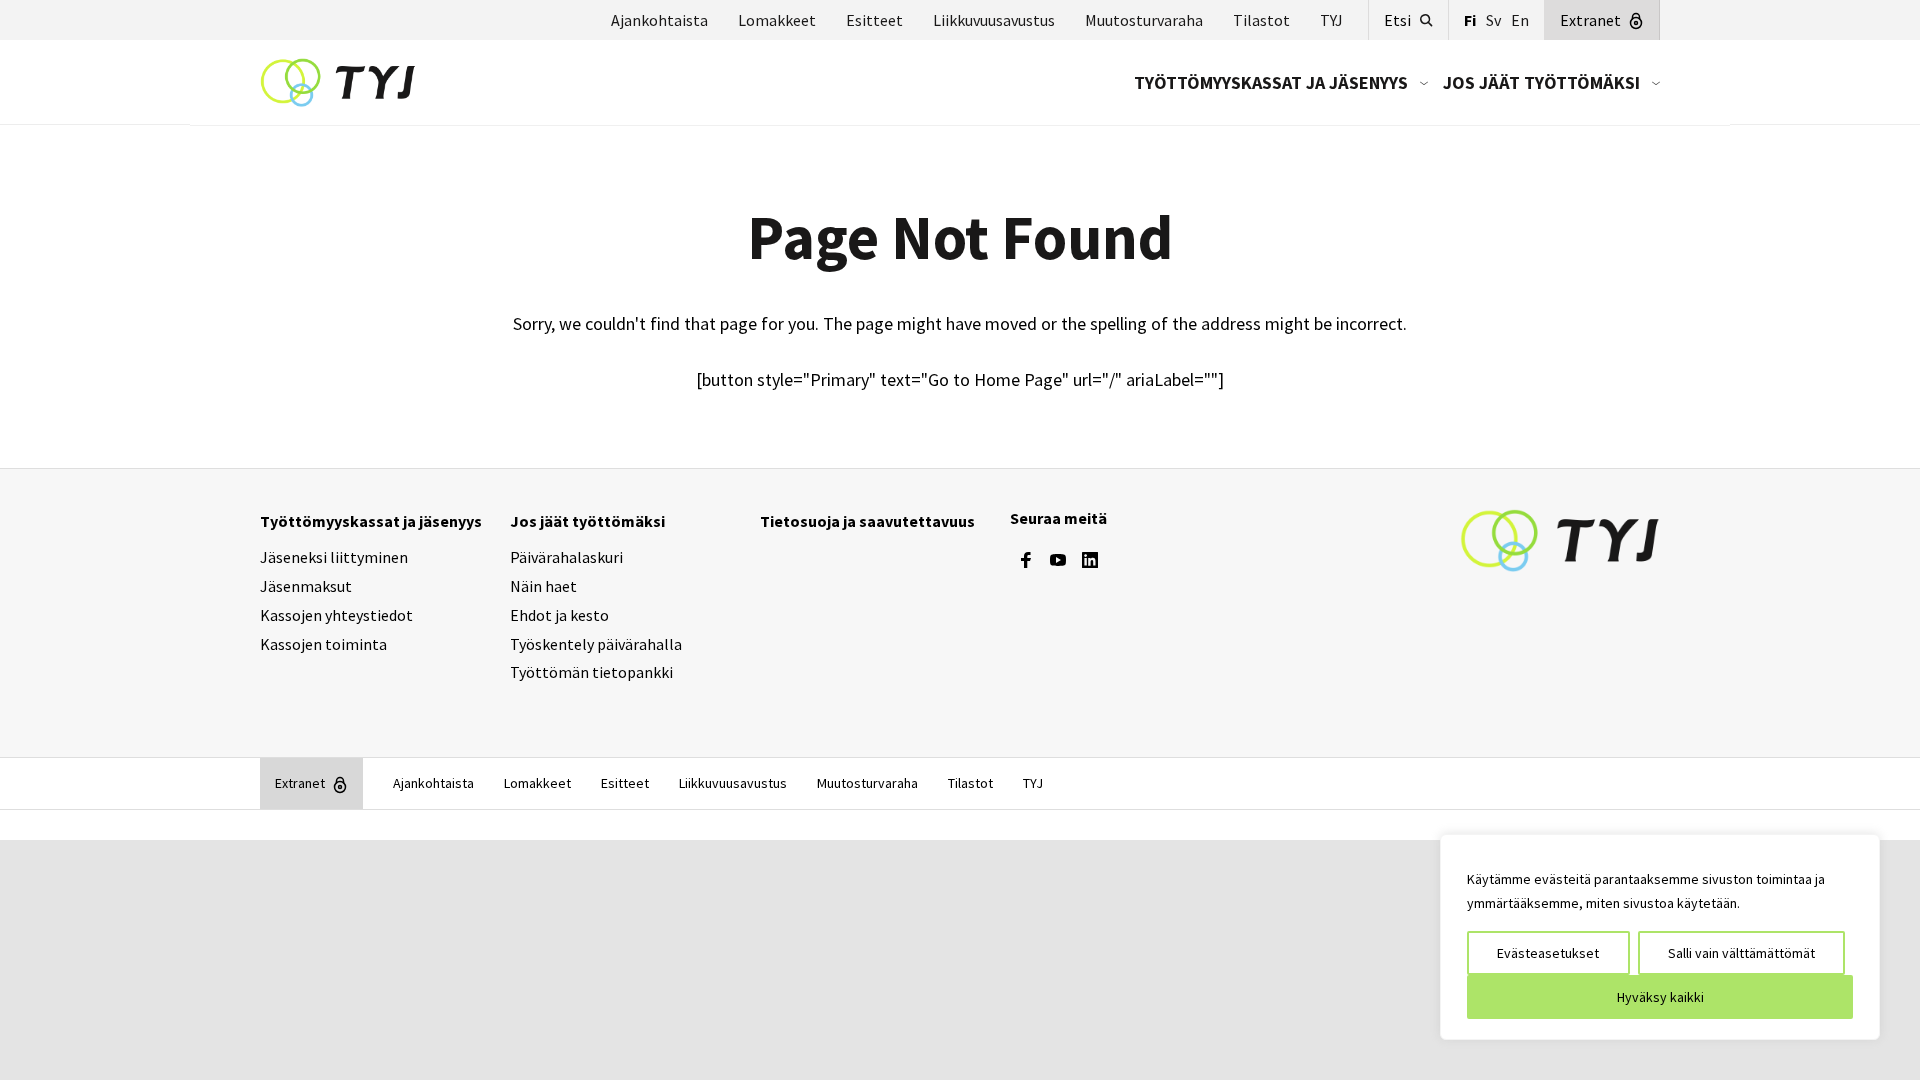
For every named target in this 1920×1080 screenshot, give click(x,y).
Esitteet (874, 20)
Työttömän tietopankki (591, 672)
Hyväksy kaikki (1660, 997)
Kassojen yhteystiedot (336, 615)
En (1520, 20)
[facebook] (1026, 560)
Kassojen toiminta (323, 644)
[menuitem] (1273, 82)
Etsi (1397, 20)
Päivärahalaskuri (566, 557)
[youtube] (1058, 560)
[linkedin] (1090, 560)
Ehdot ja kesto (559, 615)
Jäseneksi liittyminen (334, 557)
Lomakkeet (777, 20)
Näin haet (543, 586)
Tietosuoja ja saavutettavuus (867, 521)
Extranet (1590, 20)
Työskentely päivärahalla (596, 644)
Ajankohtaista (659, 20)
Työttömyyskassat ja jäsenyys (1271, 82)
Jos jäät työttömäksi (1541, 82)
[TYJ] (1560, 538)
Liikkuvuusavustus (994, 20)
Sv (1493, 20)
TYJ (1331, 20)
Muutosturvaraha (1144, 20)
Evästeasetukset (1548, 953)
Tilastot (1261, 20)
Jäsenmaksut (306, 586)
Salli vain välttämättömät (1741, 953)
